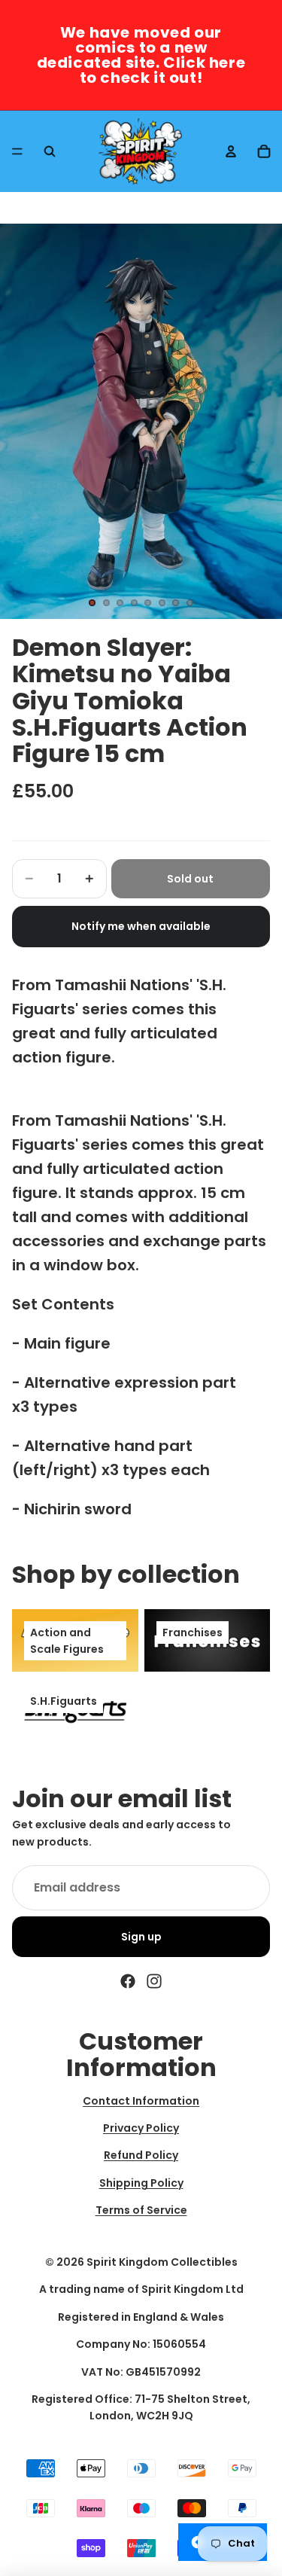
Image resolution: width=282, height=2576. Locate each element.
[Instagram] (154, 1981)
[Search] (50, 151)
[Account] (231, 151)
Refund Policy (141, 2156)
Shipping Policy (141, 2183)
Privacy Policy (141, 2128)
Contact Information (141, 2101)
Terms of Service (141, 2210)
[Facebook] (128, 1981)
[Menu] (17, 151)
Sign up (141, 1937)
